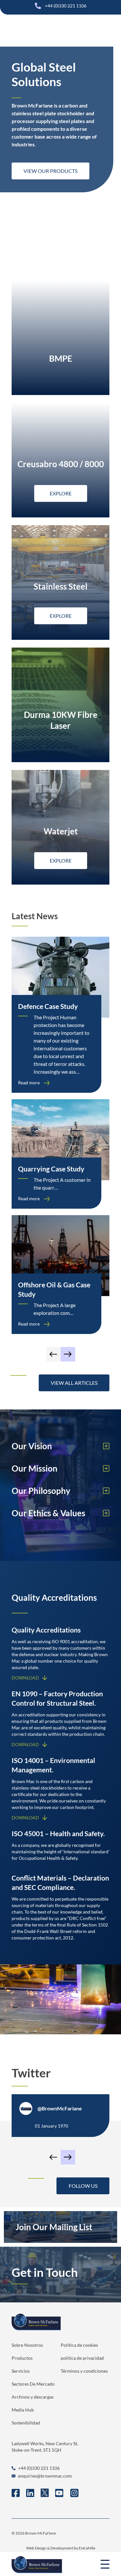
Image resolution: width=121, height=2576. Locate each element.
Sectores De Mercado (33, 2384)
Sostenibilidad (26, 2423)
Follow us (83, 2186)
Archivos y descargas (33, 2397)
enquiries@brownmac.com (45, 2476)
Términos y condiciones (84, 2371)
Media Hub (23, 2410)
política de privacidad (82, 2358)
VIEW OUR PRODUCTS (50, 171)
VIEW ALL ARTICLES (74, 1383)
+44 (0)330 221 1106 (66, 6)
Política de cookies (79, 2345)
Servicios (21, 2371)
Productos (22, 2358)
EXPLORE (61, 493)
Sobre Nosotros (27, 2345)
